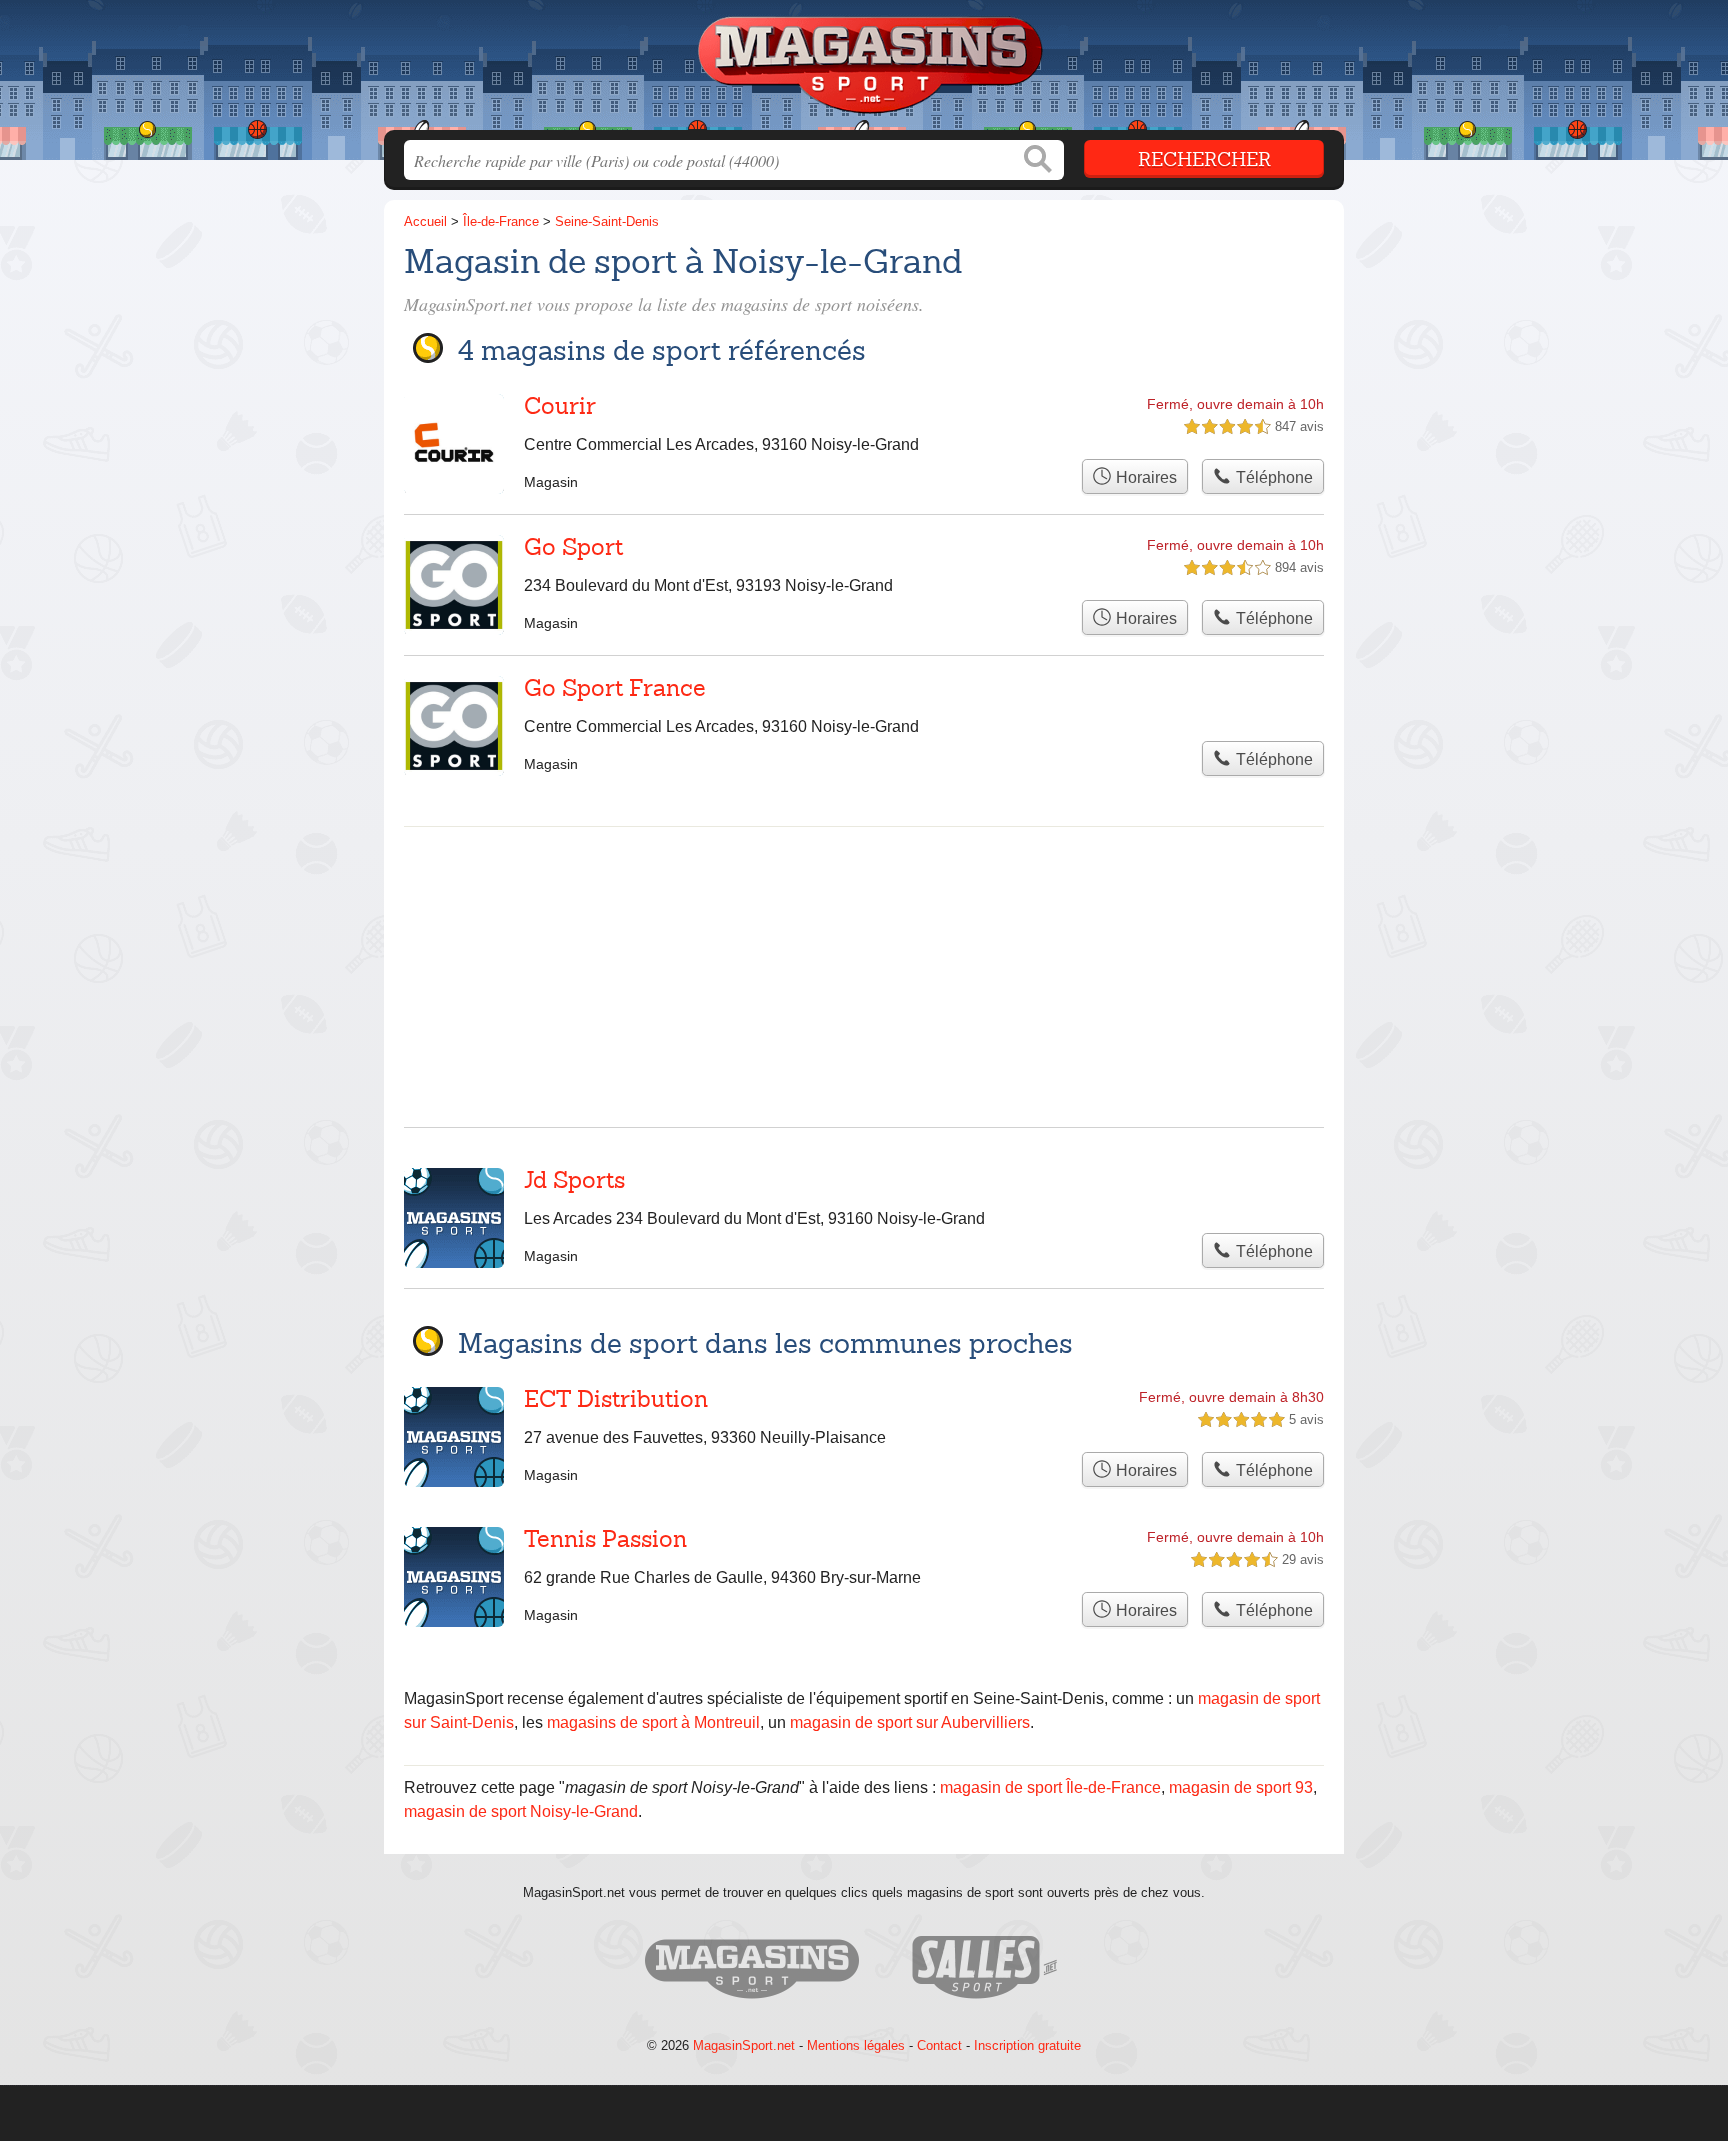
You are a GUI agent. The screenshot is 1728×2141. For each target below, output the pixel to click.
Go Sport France (615, 688)
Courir (560, 406)
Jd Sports (574, 1180)
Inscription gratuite (1027, 2045)
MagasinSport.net (744, 2045)
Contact (939, 2045)
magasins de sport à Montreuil (653, 1722)
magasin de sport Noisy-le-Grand (521, 1811)
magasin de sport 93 (1241, 1787)
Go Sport (573, 547)
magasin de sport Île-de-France (1050, 1787)
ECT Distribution (616, 1399)
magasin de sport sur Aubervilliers (910, 1722)
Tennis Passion (605, 1539)
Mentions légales (856, 2045)
